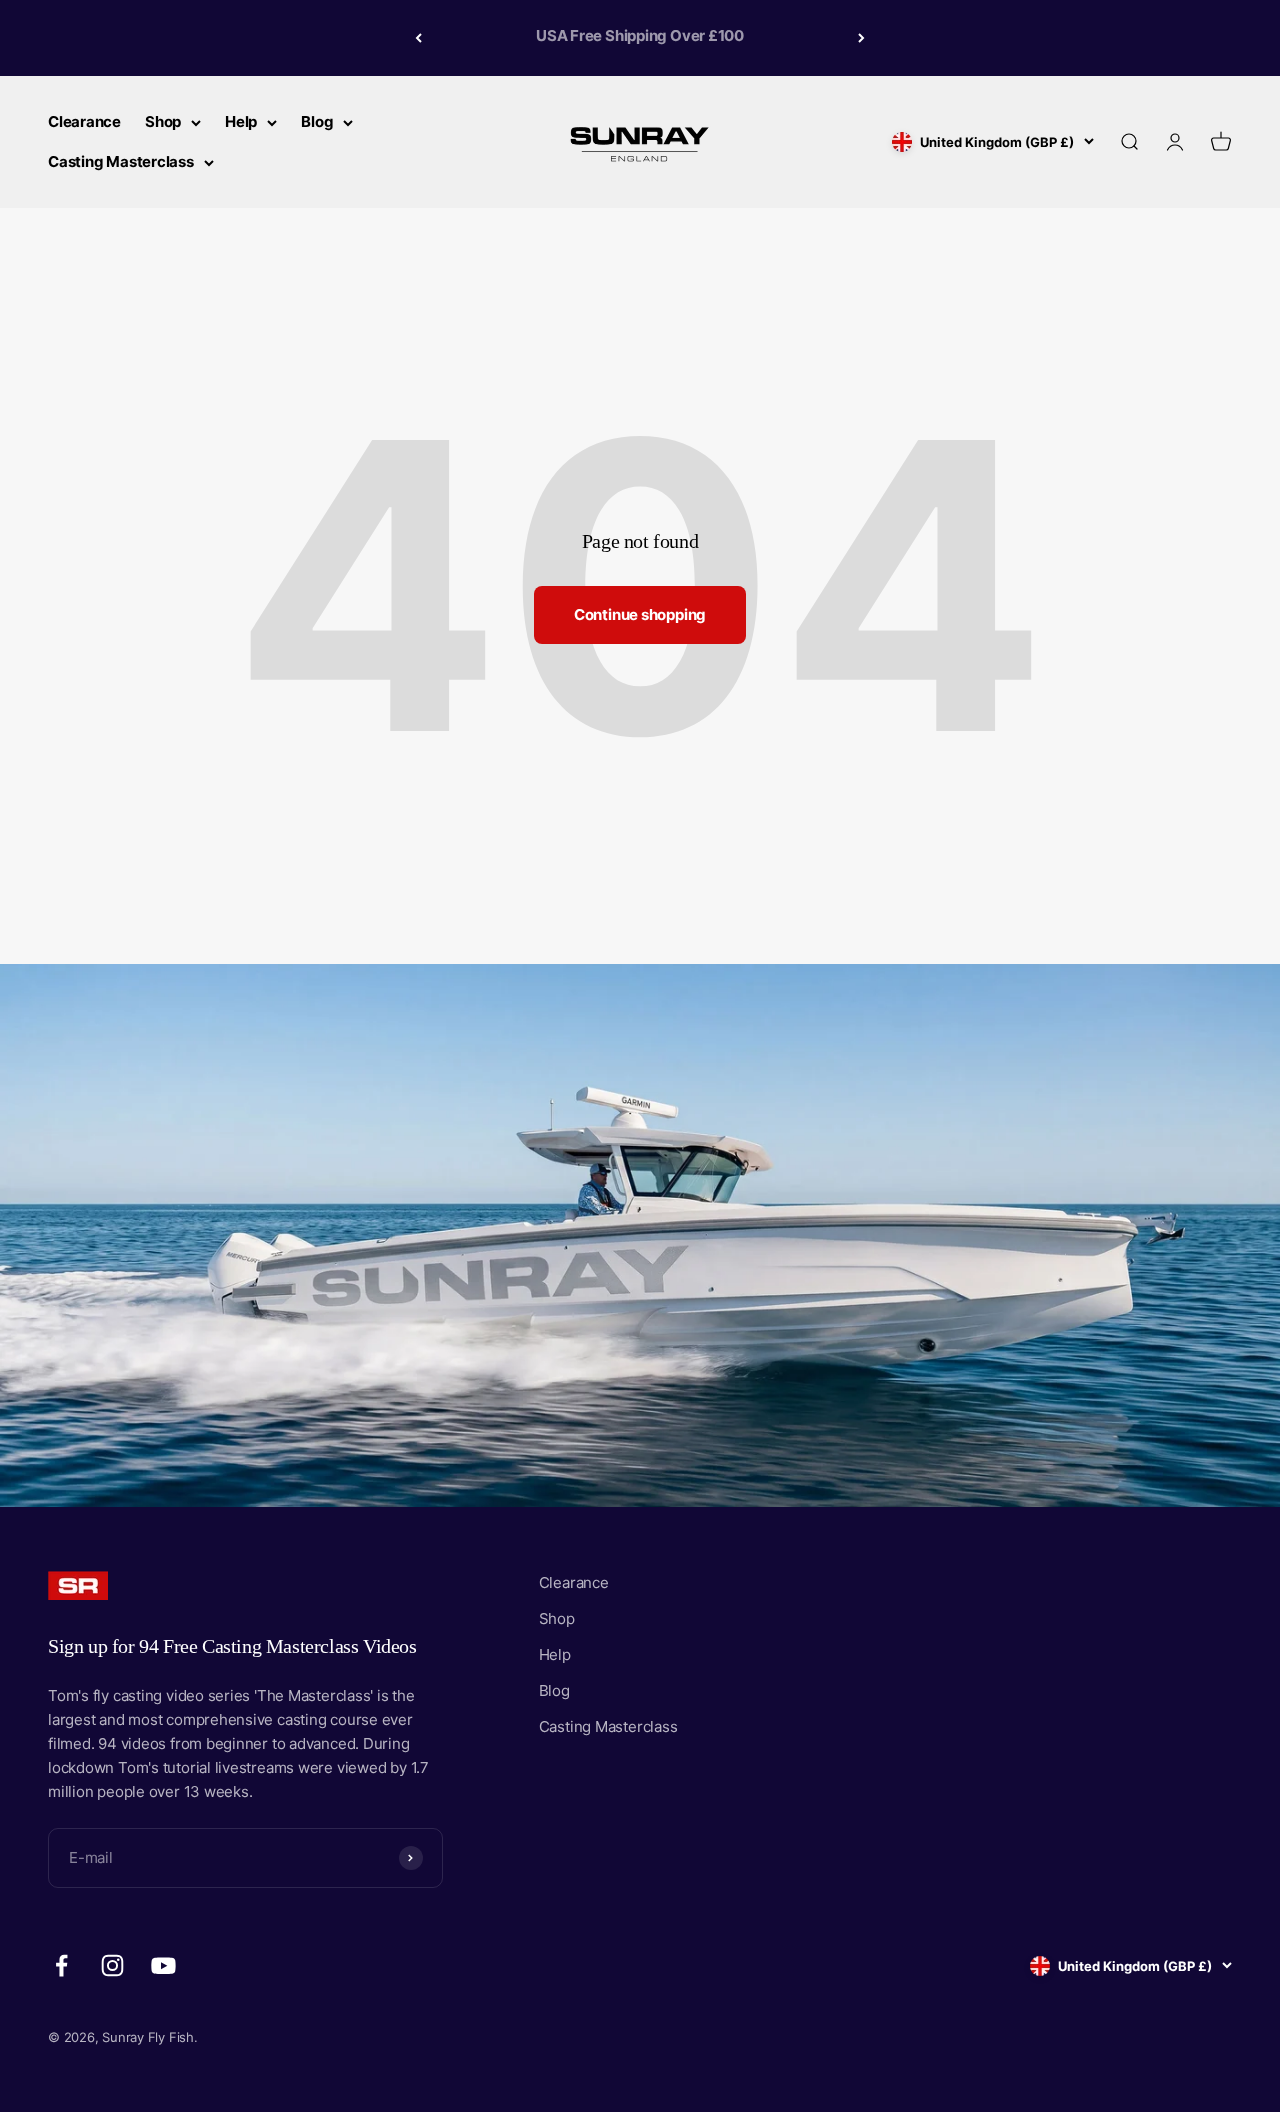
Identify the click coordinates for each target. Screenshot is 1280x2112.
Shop (163, 121)
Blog (317, 121)
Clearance (84, 121)
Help (241, 121)
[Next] (861, 38)
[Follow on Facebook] (61, 1965)
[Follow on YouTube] (163, 1965)
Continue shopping (640, 614)
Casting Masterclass (121, 161)
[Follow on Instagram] (112, 1965)
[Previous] (418, 38)
